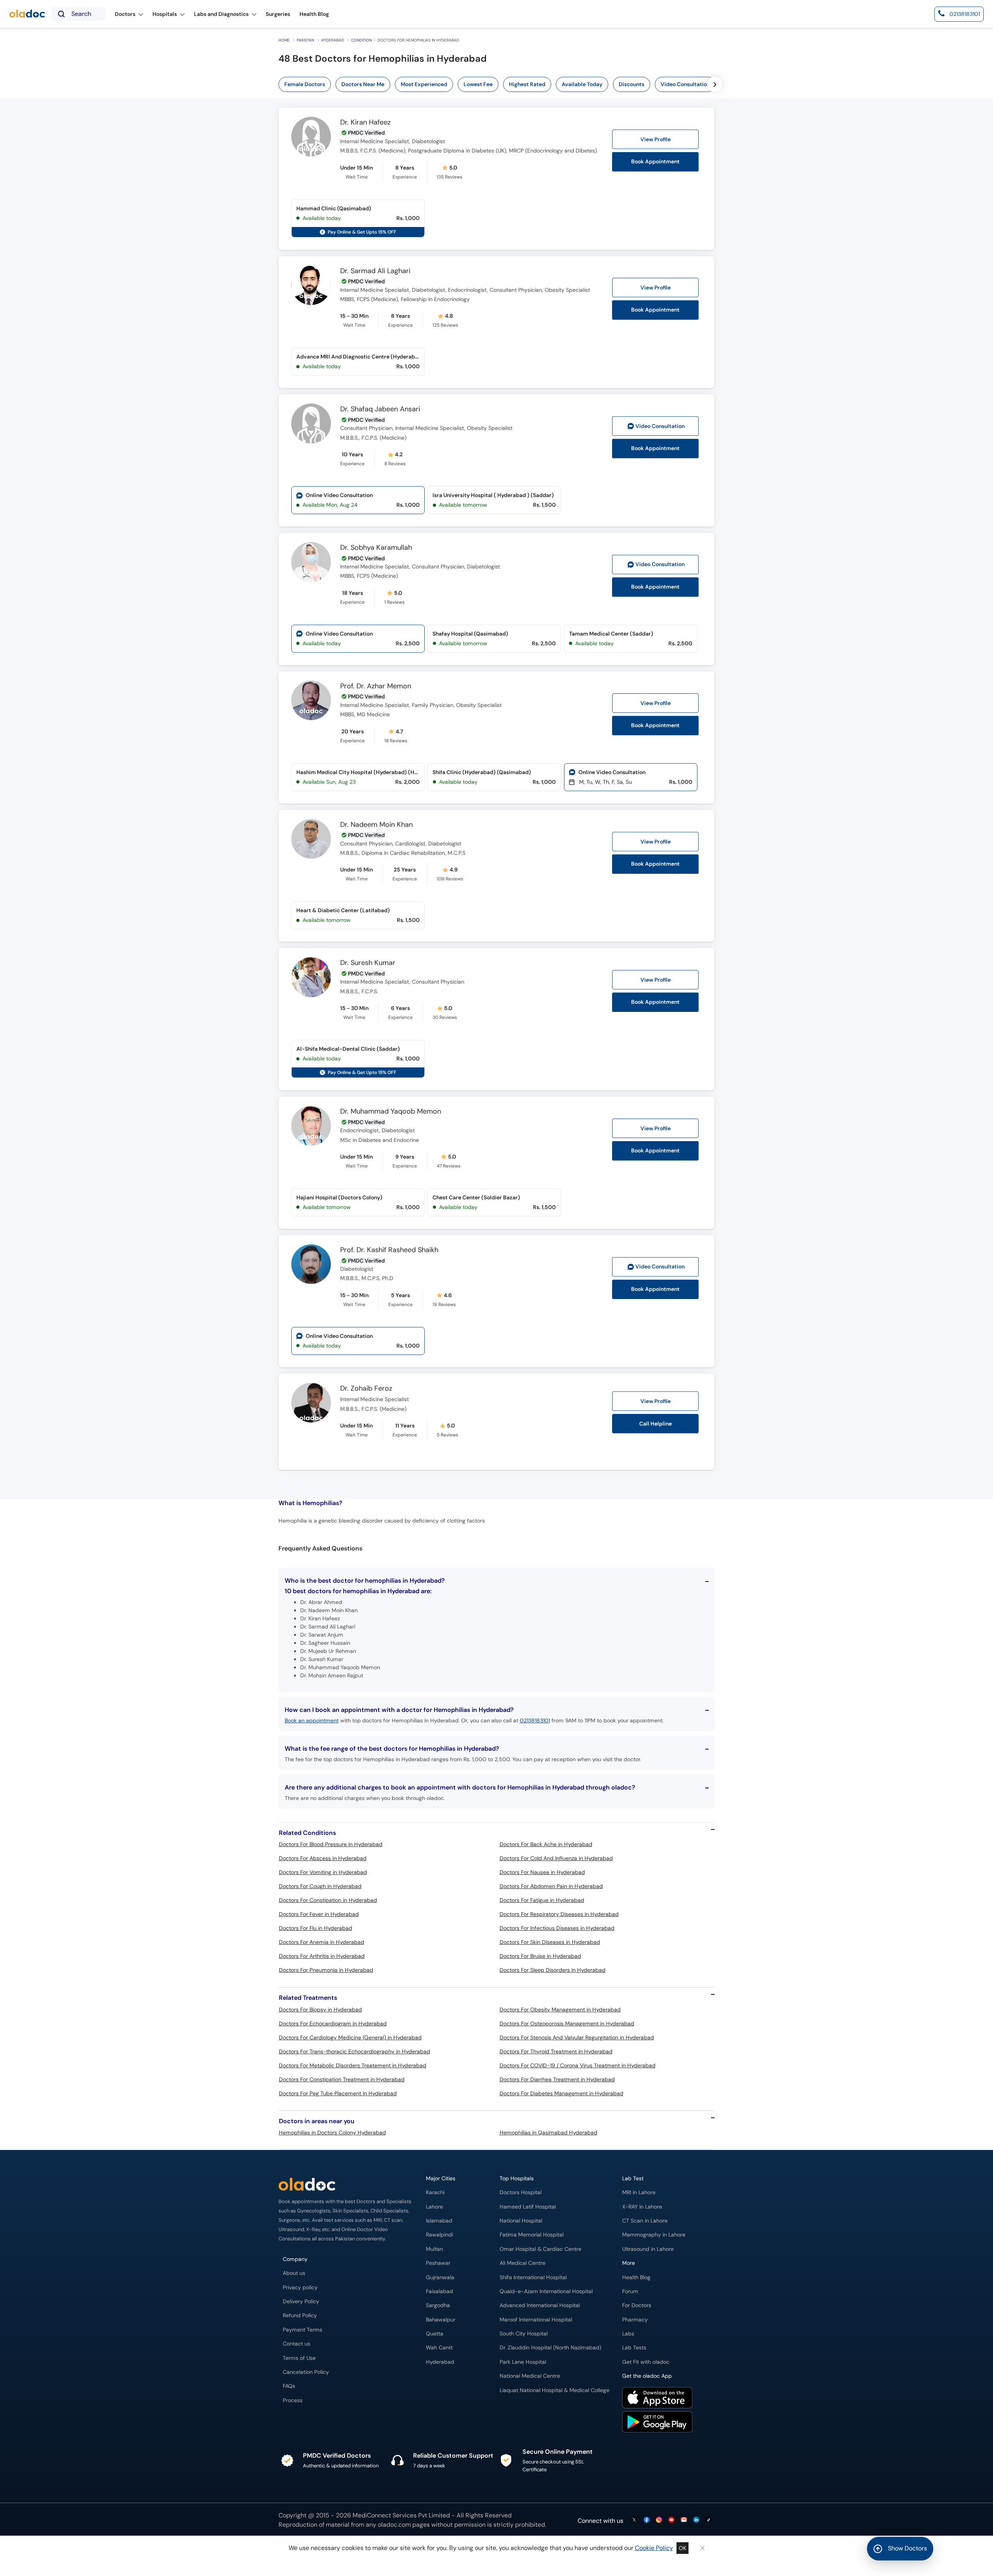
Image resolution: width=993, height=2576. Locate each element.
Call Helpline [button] (656, 1424)
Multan (434, 2249)
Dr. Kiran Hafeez (365, 123)
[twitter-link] (634, 2520)
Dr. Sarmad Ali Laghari (375, 271)
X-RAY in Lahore (642, 2207)
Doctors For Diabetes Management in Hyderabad (561, 2093)
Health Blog (636, 2277)
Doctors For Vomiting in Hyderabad (323, 1872)
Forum (630, 2291)
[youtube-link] (671, 2520)
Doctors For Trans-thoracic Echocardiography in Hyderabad (355, 2051)
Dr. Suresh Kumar (368, 963)
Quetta (435, 2334)
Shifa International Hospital (533, 2277)
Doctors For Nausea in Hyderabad (542, 1872)
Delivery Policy (301, 2301)
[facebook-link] (647, 2520)
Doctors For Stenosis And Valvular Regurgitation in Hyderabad (577, 2037)
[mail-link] (684, 2520)
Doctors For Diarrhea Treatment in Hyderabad (557, 2079)
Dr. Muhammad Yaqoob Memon (391, 1112)
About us (294, 2273)
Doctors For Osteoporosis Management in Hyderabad (567, 2023)
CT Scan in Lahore (645, 2221)
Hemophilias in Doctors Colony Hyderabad (332, 2133)
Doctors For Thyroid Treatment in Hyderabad (556, 2051)
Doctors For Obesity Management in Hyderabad (560, 2010)
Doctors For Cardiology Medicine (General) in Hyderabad (350, 2037)
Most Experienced (424, 84)
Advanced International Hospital (540, 2305)
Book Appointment (655, 162)
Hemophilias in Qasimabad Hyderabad (548, 2133)
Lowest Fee (478, 84)
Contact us (297, 2344)
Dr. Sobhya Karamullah (376, 548)
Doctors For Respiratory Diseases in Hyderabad (559, 1914)
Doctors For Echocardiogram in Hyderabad (333, 2023)
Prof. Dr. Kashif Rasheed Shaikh (389, 1250)
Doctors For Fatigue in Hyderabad (542, 1900)
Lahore (434, 2207)
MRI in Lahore (639, 2192)
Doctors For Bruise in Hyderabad (540, 1956)
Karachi (435, 2192)
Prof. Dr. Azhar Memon (376, 686)
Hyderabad (333, 40)
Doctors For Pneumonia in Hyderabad (326, 1970)
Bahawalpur (441, 2320)
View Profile (656, 139)
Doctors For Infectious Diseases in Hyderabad (557, 1928)
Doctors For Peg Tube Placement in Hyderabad (338, 2093)
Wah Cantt (439, 2348)
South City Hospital (524, 2334)
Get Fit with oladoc (646, 2362)
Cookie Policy (654, 2548)
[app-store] (657, 2399)
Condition (362, 40)
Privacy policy (300, 2288)
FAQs (289, 2386)
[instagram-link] (659, 2520)
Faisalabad (439, 2291)
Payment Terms (303, 2330)
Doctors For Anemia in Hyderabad (322, 1942)
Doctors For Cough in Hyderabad (320, 1886)
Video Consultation (685, 84)
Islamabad (439, 2221)
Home (284, 40)
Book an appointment (312, 1720)
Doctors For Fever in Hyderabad (319, 1914)
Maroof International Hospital (536, 2320)
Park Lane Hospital (523, 2362)
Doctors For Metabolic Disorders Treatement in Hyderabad (353, 2065)
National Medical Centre (530, 2376)
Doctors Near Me (363, 84)
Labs (628, 2334)
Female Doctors (305, 84)
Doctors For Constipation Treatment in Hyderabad (342, 2079)
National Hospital (521, 2221)
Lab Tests (634, 2348)
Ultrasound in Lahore (648, 2249)
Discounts (631, 84)
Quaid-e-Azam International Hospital (546, 2291)
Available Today (582, 84)
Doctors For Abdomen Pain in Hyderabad (551, 1886)
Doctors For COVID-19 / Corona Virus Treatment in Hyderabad (578, 2065)
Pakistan (305, 40)
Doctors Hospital (521, 2192)
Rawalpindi (439, 2235)
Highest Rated (527, 84)
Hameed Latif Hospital (528, 2207)
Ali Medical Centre (522, 2263)
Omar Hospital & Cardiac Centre (541, 2249)
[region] (522, 84)
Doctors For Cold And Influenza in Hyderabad (556, 1858)
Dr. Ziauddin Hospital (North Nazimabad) (550, 2348)
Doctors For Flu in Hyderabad (316, 1928)
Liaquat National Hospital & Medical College (554, 2390)
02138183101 (535, 1720)
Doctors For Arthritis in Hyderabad (322, 1956)
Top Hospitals (517, 2178)
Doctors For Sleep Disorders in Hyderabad (553, 1970)
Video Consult (660, 426)
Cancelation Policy (306, 2372)
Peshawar (438, 2263)
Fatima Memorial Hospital (532, 2235)
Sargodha (438, 2305)
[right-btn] (715, 84)
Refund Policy (300, 2315)
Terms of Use (299, 2358)
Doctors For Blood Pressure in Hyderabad (331, 1844)
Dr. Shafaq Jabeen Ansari (380, 409)
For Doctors (637, 2305)
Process (293, 2400)
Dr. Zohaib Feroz (366, 1389)
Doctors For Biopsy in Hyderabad (320, 2010)
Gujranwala (440, 2277)
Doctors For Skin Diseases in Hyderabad (550, 1942)
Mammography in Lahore (654, 2235)
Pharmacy (635, 2320)
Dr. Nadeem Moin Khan (376, 825)
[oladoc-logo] (27, 14)
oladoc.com (394, 2525)
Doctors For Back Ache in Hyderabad (546, 1844)
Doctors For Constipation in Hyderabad (328, 1900)
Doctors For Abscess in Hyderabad (323, 1858)
